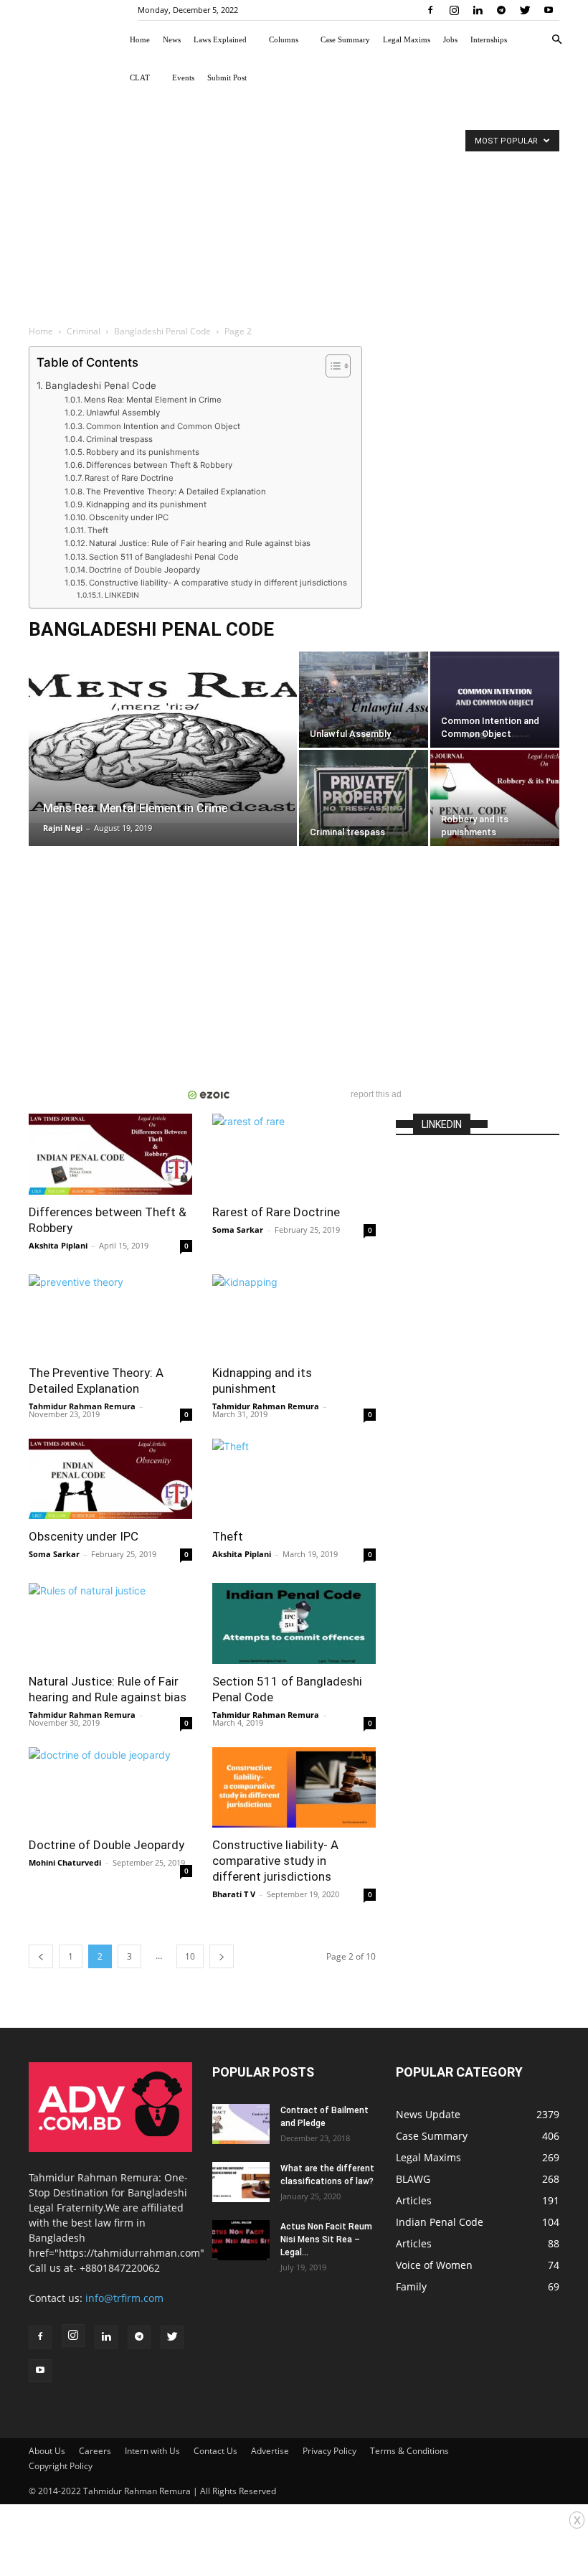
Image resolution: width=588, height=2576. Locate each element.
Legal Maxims (407, 39)
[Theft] (294, 1479)
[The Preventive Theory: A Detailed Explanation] (110, 1315)
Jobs (450, 39)
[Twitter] (525, 10)
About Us (47, 2451)
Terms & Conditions (409, 2451)
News (172, 39)
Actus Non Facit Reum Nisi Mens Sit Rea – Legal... (326, 2239)
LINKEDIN (122, 595)
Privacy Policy (329, 2451)
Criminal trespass (119, 439)
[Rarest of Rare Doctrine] (294, 1154)
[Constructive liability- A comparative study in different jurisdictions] (294, 1788)
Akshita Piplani (58, 1245)
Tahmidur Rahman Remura (82, 1406)
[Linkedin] (478, 10)
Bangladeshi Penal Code (162, 331)
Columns (284, 39)
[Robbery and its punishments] (495, 798)
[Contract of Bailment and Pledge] (241, 2124)
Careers (95, 2451)
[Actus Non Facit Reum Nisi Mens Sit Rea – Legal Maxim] (241, 2240)
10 (190, 1956)
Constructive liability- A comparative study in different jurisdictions (218, 583)
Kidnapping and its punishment (146, 504)
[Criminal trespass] (364, 798)
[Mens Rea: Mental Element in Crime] (163, 737)
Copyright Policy (61, 2466)
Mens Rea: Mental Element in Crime (153, 400)
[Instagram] (454, 10)
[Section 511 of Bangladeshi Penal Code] (294, 1623)
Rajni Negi (63, 828)
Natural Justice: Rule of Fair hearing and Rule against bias (200, 543)
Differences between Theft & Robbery (159, 465)
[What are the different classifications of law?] (241, 2182)
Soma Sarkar (238, 1230)
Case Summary (345, 39)
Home (140, 39)
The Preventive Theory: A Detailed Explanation (176, 492)
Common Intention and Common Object (163, 426)
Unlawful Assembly (123, 413)
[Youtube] (549, 10)
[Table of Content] (338, 366)
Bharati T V (234, 1894)
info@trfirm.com (124, 2298)
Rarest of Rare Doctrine (129, 478)
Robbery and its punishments (143, 452)
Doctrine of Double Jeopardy (144, 570)
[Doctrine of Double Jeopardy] (110, 1788)
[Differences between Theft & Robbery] (110, 1154)
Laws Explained (220, 39)
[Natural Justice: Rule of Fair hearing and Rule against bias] (110, 1623)
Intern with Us (152, 2451)
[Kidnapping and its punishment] (294, 1315)
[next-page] (222, 1956)
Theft (98, 530)
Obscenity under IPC (129, 517)
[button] (556, 40)
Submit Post (227, 77)
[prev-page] (41, 1956)
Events (183, 77)
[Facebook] (430, 10)
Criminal (84, 331)
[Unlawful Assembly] (364, 700)
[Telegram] (501, 10)
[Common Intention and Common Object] (495, 700)
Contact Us (215, 2451)
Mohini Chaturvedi (65, 1862)
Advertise (270, 2451)
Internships (489, 39)
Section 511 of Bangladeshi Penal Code (164, 557)
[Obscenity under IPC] (110, 1479)
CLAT (140, 77)
